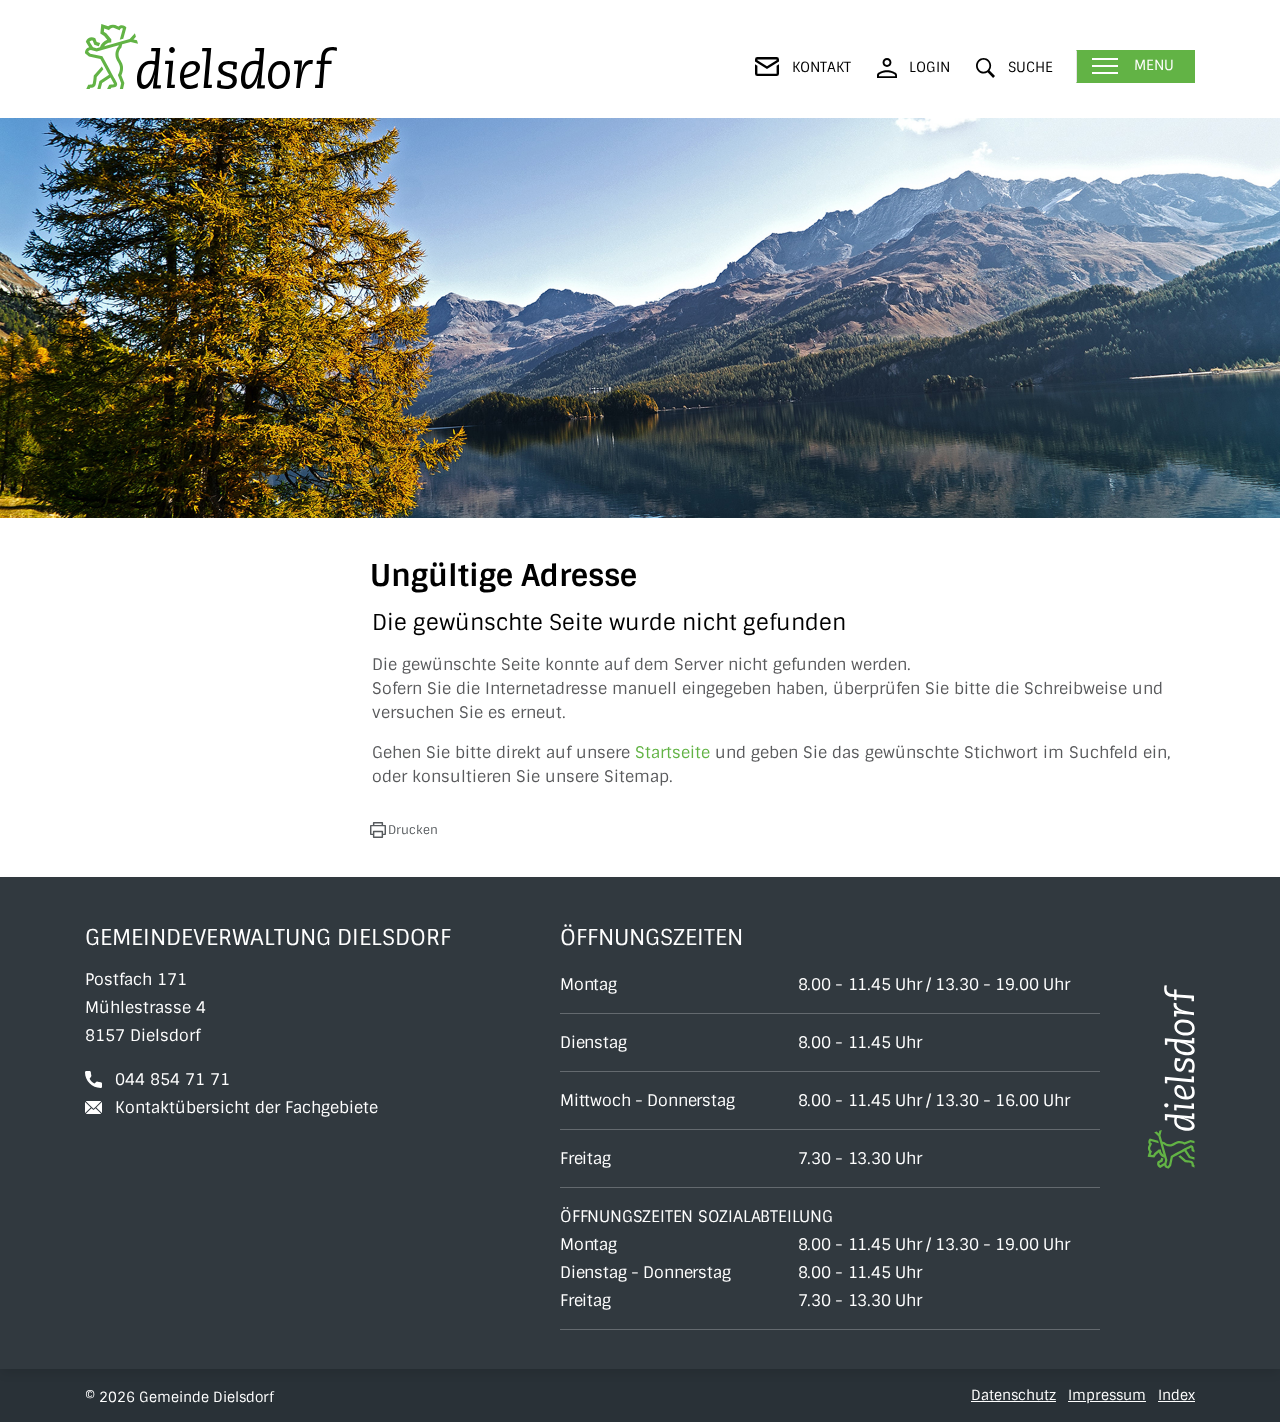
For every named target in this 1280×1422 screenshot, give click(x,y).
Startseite (672, 752)
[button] (1014, 67)
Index (1176, 1395)
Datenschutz (1013, 1395)
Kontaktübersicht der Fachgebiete (246, 1107)
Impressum (1107, 1395)
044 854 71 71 (172, 1079)
